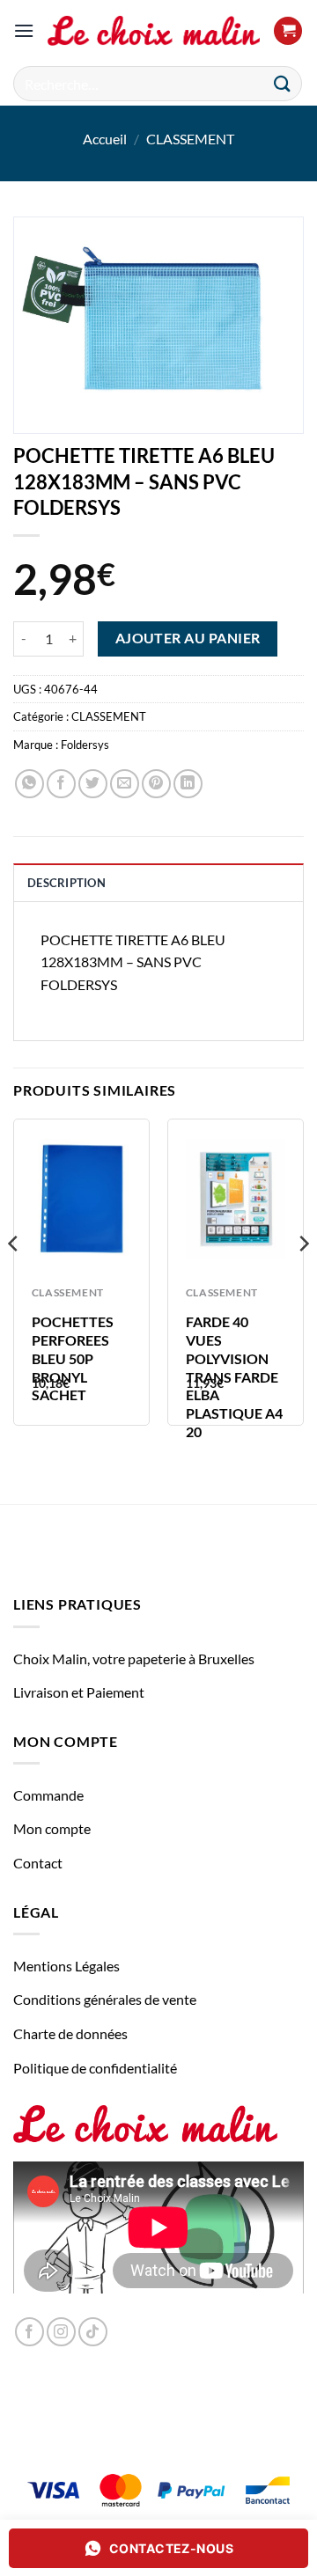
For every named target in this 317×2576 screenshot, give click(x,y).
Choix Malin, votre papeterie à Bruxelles (134, 1659)
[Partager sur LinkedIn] (188, 784)
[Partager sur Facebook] (61, 784)
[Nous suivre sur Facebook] (29, 2332)
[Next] (303, 1279)
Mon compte (52, 1828)
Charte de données (70, 2033)
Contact (38, 1863)
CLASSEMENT (190, 139)
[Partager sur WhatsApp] (29, 784)
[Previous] (14, 1279)
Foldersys (85, 745)
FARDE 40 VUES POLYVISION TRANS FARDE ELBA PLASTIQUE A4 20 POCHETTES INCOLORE (234, 1394)
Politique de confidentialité (95, 2068)
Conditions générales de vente (105, 1999)
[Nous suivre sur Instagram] (61, 2332)
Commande (48, 1795)
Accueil (105, 139)
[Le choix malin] (154, 31)
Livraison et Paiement (79, 1692)
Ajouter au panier (188, 638)
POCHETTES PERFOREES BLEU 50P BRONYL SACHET (73, 1358)
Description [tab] (66, 883)
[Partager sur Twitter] (93, 784)
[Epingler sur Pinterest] (156, 784)
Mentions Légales (66, 1966)
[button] (24, 30)
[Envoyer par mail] (125, 784)
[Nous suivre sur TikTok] (93, 2332)
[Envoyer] (283, 83)
